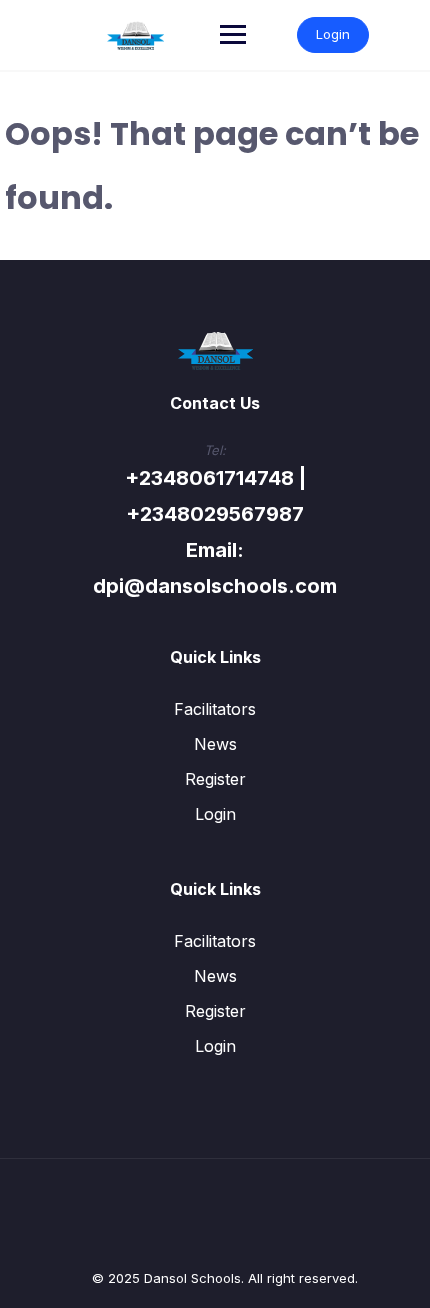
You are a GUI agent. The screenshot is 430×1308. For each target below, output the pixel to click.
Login (333, 34)
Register (215, 779)
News (215, 744)
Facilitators (215, 709)
